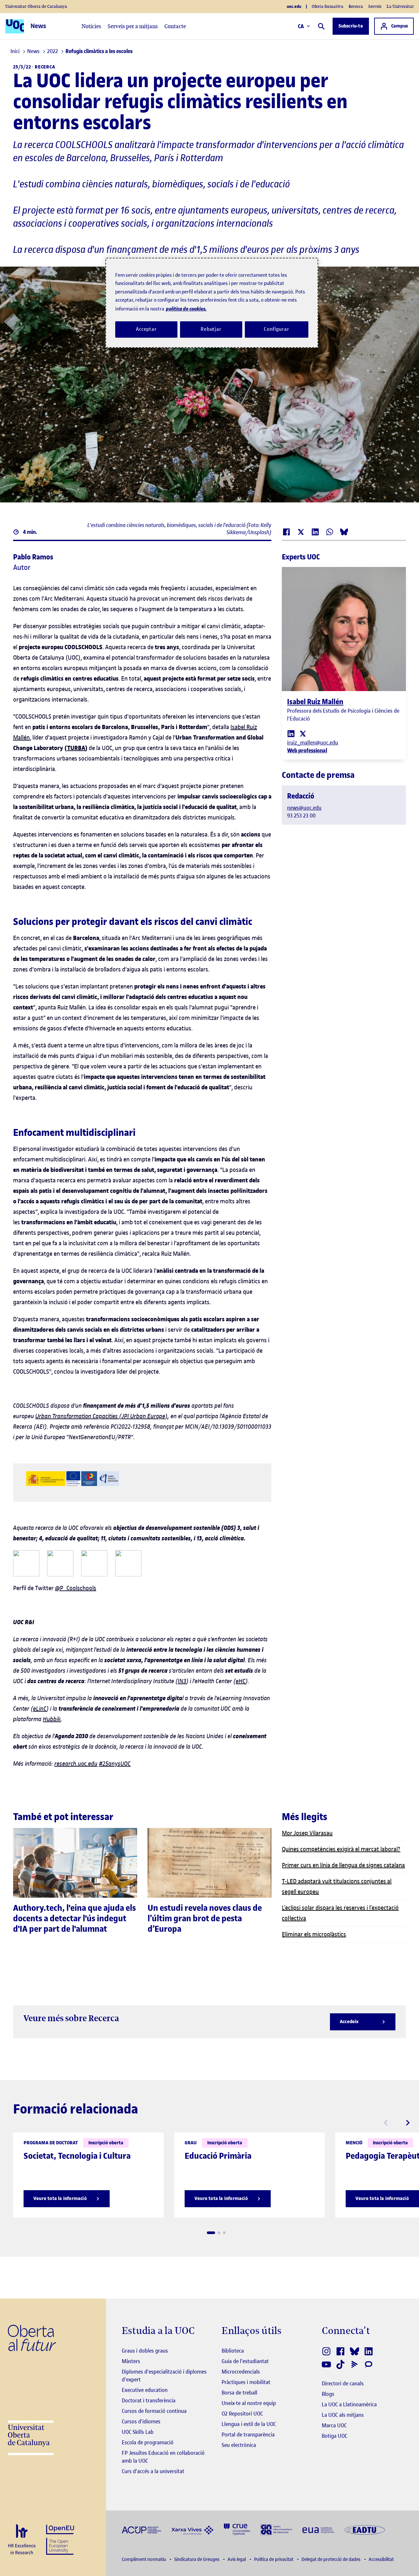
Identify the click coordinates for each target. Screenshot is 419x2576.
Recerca (356, 6)
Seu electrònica (239, 2445)
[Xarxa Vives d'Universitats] (192, 2529)
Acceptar (146, 329)
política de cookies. (186, 309)
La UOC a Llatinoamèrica (349, 2404)
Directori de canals (343, 2383)
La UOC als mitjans (343, 2415)
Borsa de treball (239, 2393)
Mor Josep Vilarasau (307, 1833)
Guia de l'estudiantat (245, 2361)
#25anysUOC (115, 1764)
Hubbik (52, 1719)
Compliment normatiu (144, 2559)
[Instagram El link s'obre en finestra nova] (327, 2351)
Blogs (328, 2394)
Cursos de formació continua (154, 2411)
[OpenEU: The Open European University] (60, 2539)
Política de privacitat (274, 2559)
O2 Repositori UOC (242, 2414)
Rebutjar (211, 329)
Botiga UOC (335, 2436)
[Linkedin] (291, 733)
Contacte (175, 26)
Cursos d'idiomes (141, 2421)
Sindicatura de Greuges (197, 2559)
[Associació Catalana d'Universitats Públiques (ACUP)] (141, 2529)
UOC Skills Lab (138, 2432)
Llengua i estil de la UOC (249, 2424)
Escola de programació (148, 2442)
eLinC (40, 1709)
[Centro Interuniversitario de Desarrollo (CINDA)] (276, 2529)
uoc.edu (294, 7)
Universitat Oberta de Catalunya (36, 6)
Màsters (131, 2361)
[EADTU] (365, 2529)
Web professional (307, 750)
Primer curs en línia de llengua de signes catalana (343, 1865)
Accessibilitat (381, 2559)
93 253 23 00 (301, 816)
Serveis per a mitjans (133, 26)
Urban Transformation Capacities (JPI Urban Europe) (101, 1416)
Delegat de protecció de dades (331, 2559)
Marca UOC (334, 2425)
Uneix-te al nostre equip (249, 2403)
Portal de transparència (248, 2435)
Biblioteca (233, 2351)
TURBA (76, 748)
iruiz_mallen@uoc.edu (313, 743)
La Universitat (400, 6)
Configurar (277, 329)
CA (301, 26)
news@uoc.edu (304, 808)
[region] (212, 303)
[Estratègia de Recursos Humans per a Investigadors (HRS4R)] (22, 2540)
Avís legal (237, 2559)
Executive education (145, 2390)
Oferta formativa (328, 6)
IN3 (182, 1681)
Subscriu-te (351, 26)
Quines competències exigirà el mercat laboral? (341, 1849)
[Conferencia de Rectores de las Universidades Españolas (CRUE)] (237, 2529)
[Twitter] (303, 733)
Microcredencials (241, 2372)
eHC (241, 1681)
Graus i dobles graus (145, 2351)
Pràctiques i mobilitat (246, 2382)
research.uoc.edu (76, 1764)
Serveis (375, 6)
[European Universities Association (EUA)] (318, 2529)
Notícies (91, 26)
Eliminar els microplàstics (314, 1934)
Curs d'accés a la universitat (153, 2471)
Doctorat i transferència (149, 2400)
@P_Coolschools (76, 1588)
